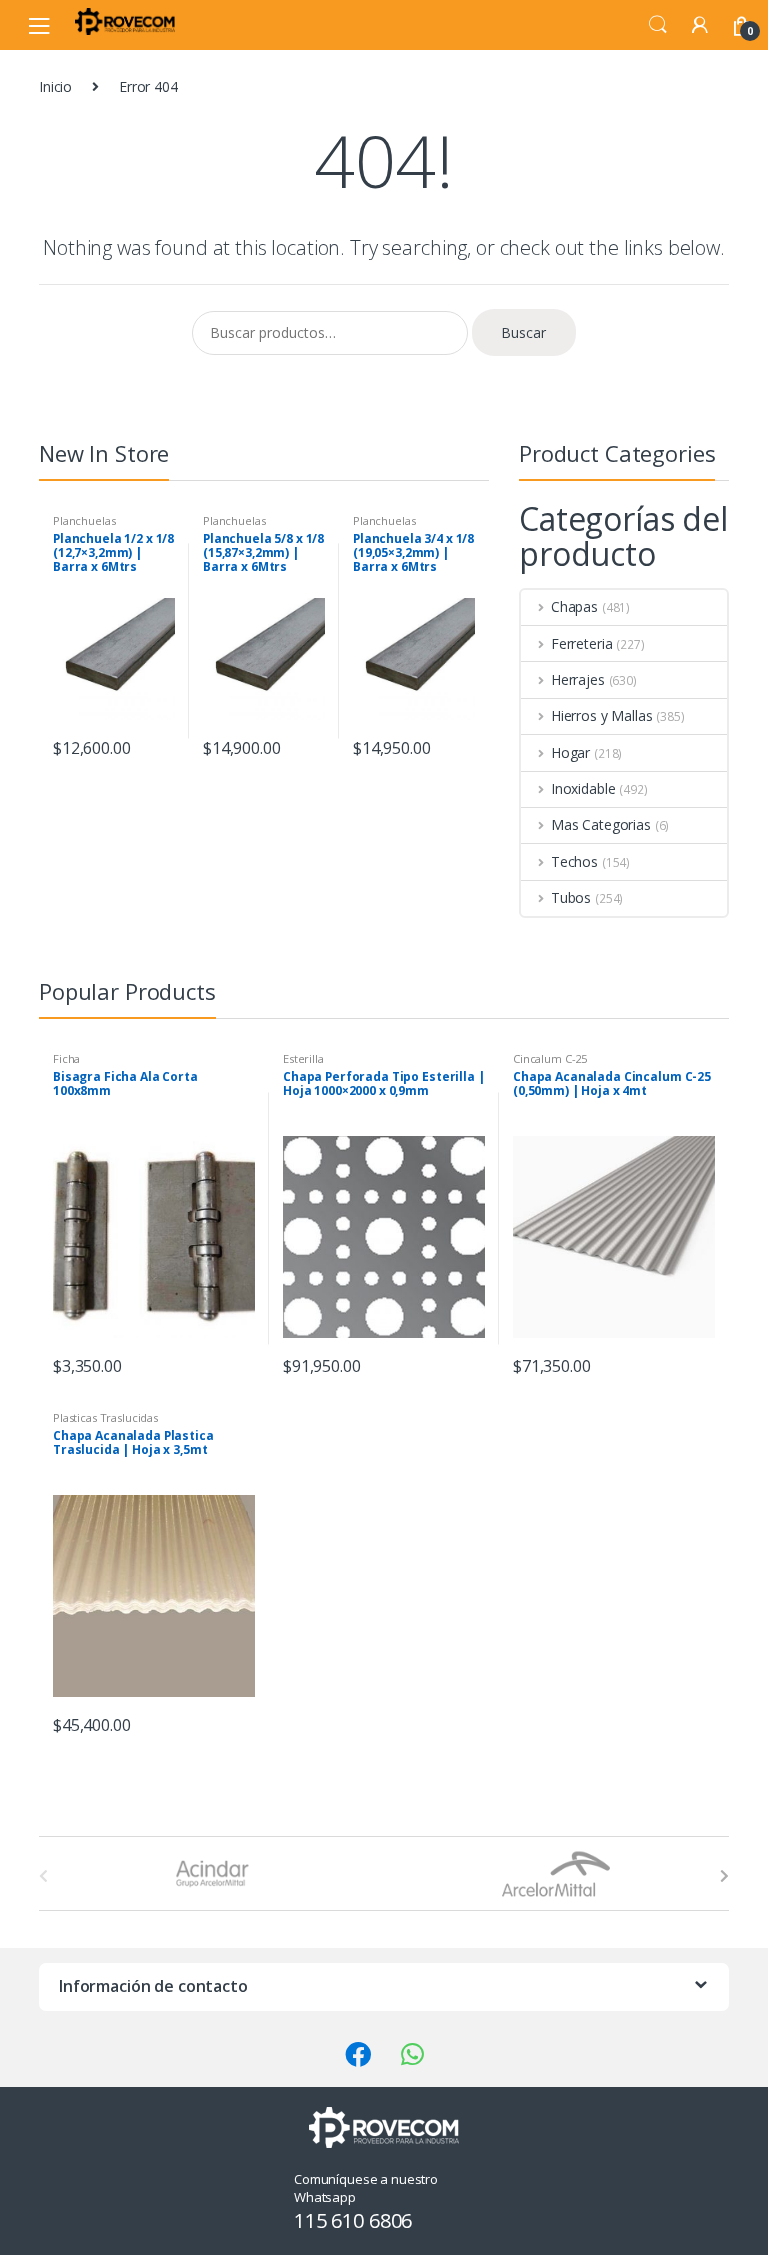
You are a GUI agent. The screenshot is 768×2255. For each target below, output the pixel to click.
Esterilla (303, 1058)
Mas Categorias (601, 824)
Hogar (570, 752)
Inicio (55, 86)
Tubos (571, 897)
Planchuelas (84, 520)
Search (658, 25)
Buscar (523, 332)
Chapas (574, 606)
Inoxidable (583, 788)
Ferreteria (581, 643)
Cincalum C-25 (550, 1058)
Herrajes (578, 679)
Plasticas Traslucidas (105, 1417)
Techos (574, 861)
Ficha (66, 1058)
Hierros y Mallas (602, 715)
